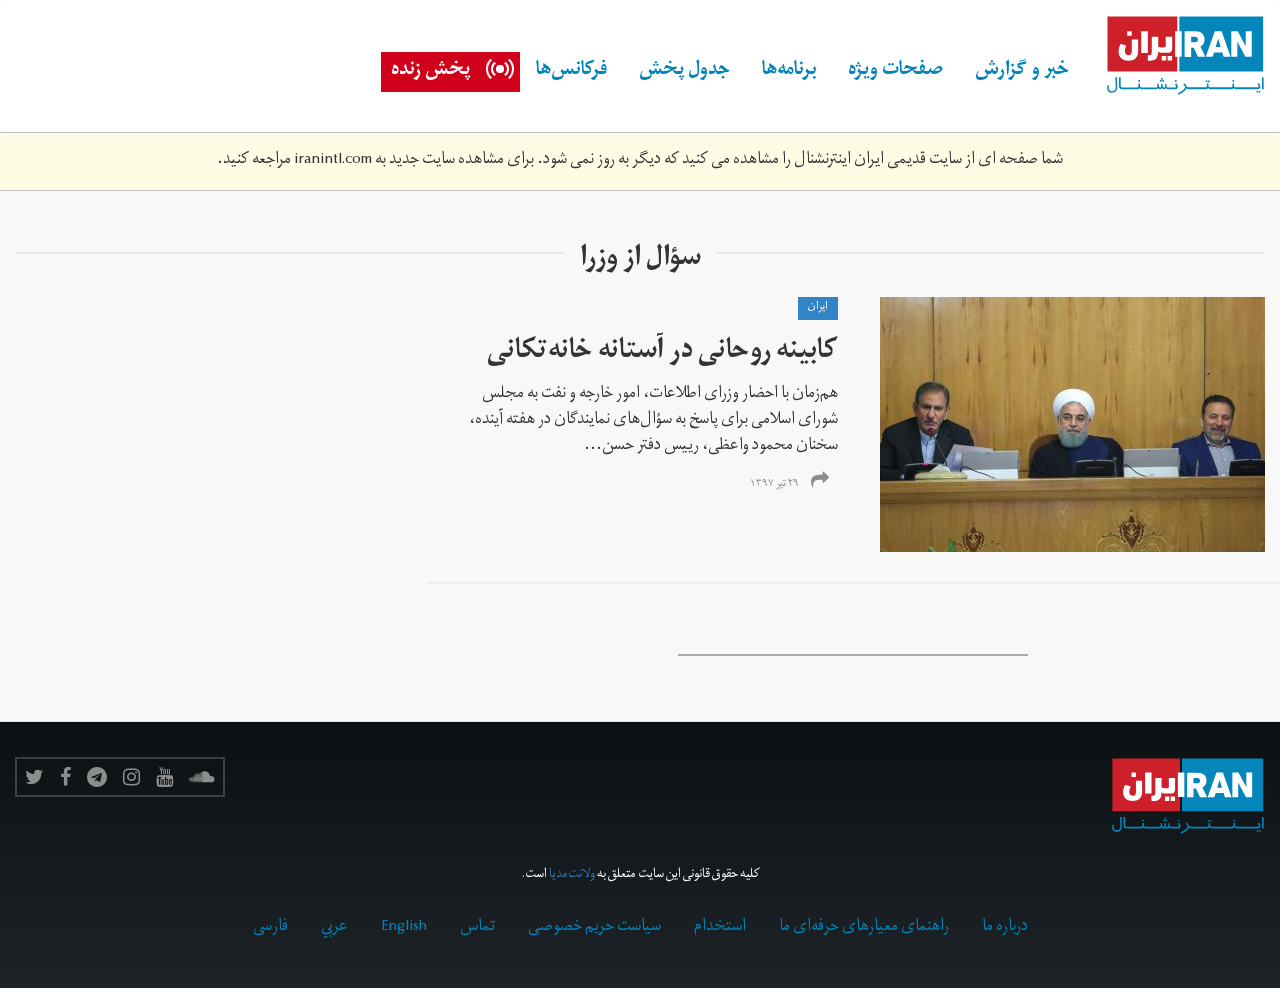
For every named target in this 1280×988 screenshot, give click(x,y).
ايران (818, 308)
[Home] (1175, 56)
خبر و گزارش (1022, 72)
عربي (334, 928)
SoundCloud (202, 777)
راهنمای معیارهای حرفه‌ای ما (864, 928)
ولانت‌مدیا (572, 875)
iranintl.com (333, 161)
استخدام (720, 928)
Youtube (164, 777)
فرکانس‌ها (571, 72)
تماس (477, 928)
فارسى (270, 928)
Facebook (65, 777)
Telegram (97, 777)
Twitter (34, 777)
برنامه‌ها (789, 72)
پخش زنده (430, 72)
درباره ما (1005, 928)
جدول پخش (684, 72)
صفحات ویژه (895, 72)
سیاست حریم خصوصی (594, 928)
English (404, 928)
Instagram (131, 777)
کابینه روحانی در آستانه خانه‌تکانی (662, 353)
